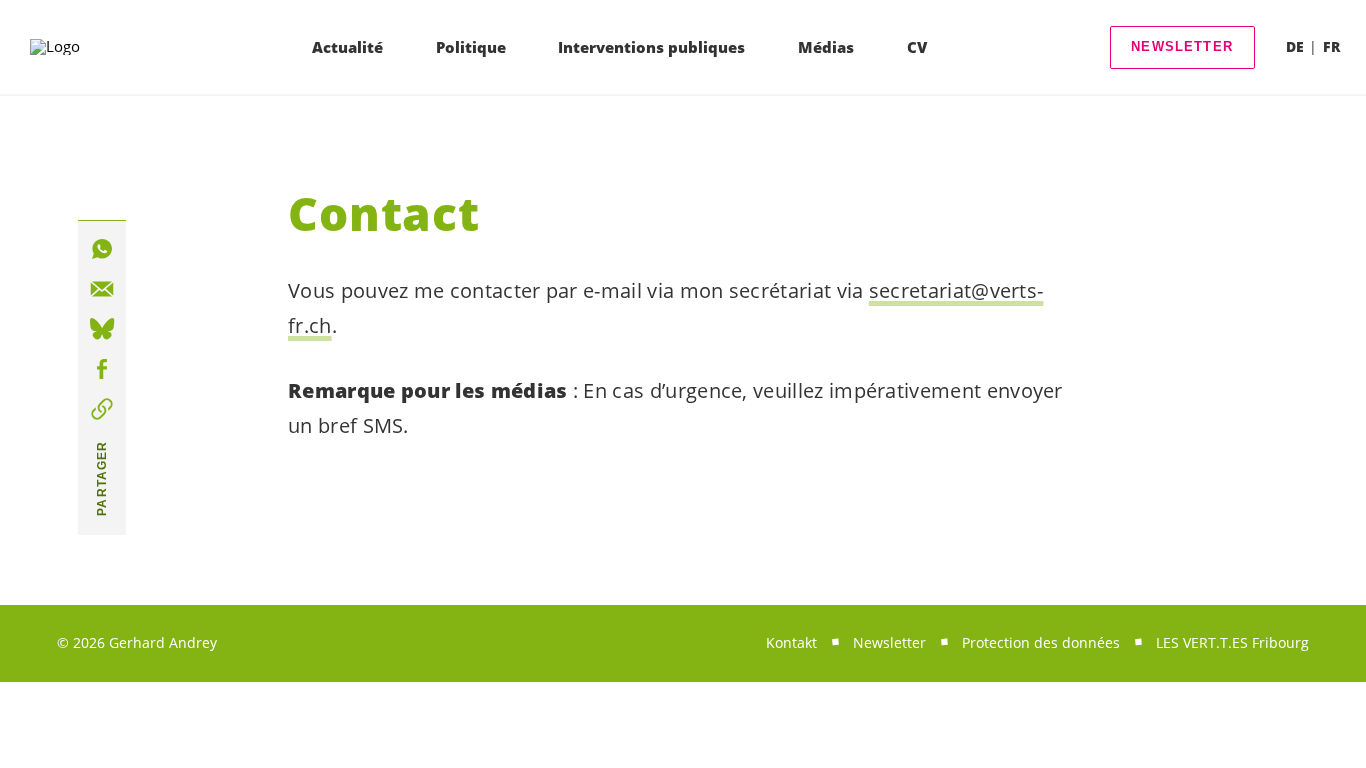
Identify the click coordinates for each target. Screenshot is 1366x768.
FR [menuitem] (1331, 46)
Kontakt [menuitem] (791, 642)
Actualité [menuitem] (347, 47)
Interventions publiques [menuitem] (651, 47)
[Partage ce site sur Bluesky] (102, 329)
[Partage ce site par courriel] (102, 289)
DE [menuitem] (1295, 46)
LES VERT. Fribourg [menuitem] (1232, 642)
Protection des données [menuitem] (1041, 642)
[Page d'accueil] (86, 47)
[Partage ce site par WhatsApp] (102, 249)
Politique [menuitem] (471, 47)
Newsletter (1182, 46)
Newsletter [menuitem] (889, 642)
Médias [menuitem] (826, 47)
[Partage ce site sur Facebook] (102, 369)
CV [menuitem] (917, 47)
